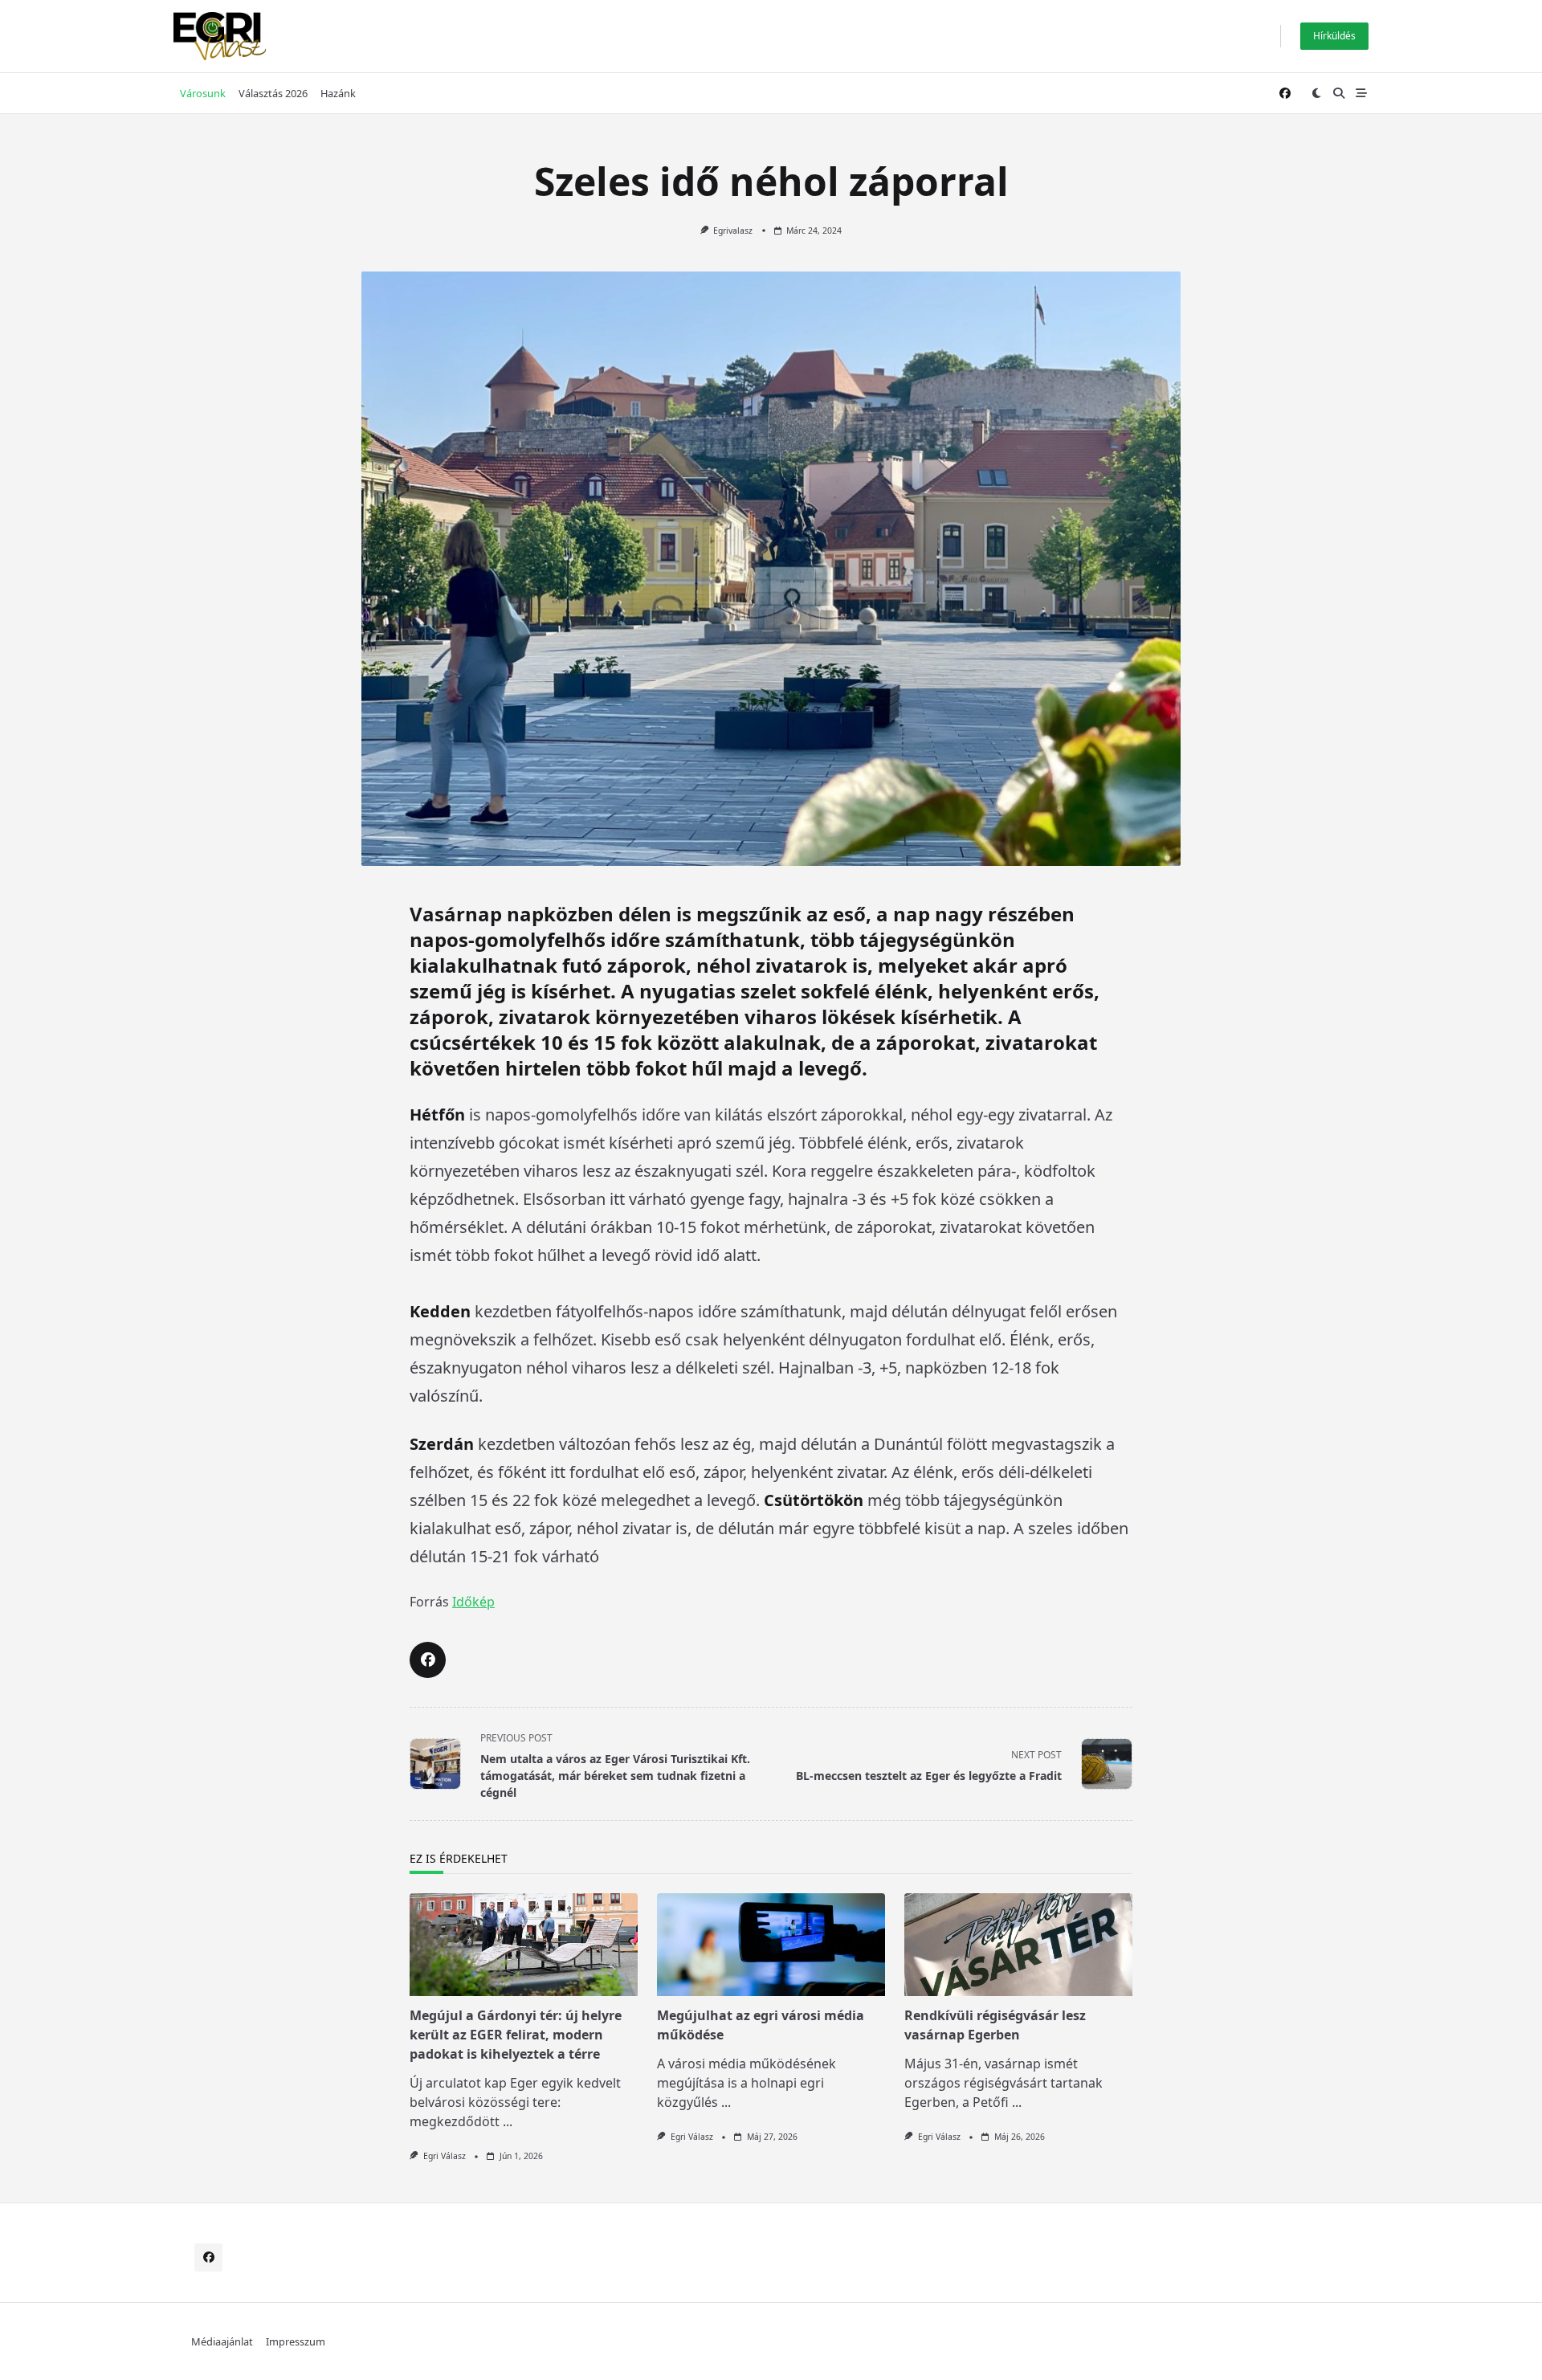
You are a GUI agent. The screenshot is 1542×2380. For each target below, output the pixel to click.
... (508, 2121)
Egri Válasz (445, 2156)
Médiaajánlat (222, 2341)
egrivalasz (733, 231)
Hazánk (338, 93)
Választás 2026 (273, 93)
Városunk (203, 93)
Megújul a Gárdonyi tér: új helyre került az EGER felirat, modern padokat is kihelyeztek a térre (516, 2035)
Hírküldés (1334, 36)
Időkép (473, 1602)
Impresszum (296, 2341)
